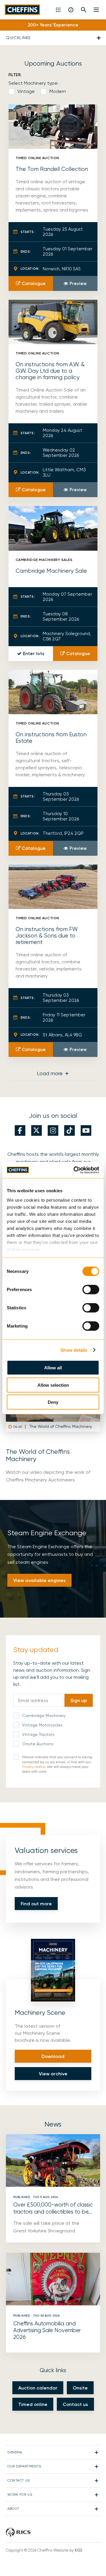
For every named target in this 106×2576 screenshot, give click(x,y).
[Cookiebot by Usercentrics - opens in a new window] (75, 1170)
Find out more (36, 1904)
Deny (53, 1402)
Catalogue (34, 284)
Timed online (33, 2404)
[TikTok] (69, 1130)
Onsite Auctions (38, 1744)
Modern (58, 91)
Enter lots (34, 654)
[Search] (84, 10)
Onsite (80, 2388)
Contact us (75, 2404)
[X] (37, 1130)
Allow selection (53, 1385)
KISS (78, 2550)
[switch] (91, 1290)
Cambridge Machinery (44, 1716)
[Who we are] (71, 10)
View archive (53, 2074)
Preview (78, 284)
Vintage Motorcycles (42, 1725)
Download (53, 2056)
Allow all (53, 1368)
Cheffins (22, 10)
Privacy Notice (34, 1767)
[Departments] (59, 10)
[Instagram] (53, 1130)
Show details (74, 1350)
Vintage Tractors (38, 1734)
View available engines (39, 1580)
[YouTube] (86, 1130)
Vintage (26, 91)
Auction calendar (38, 2388)
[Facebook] (20, 1130)
